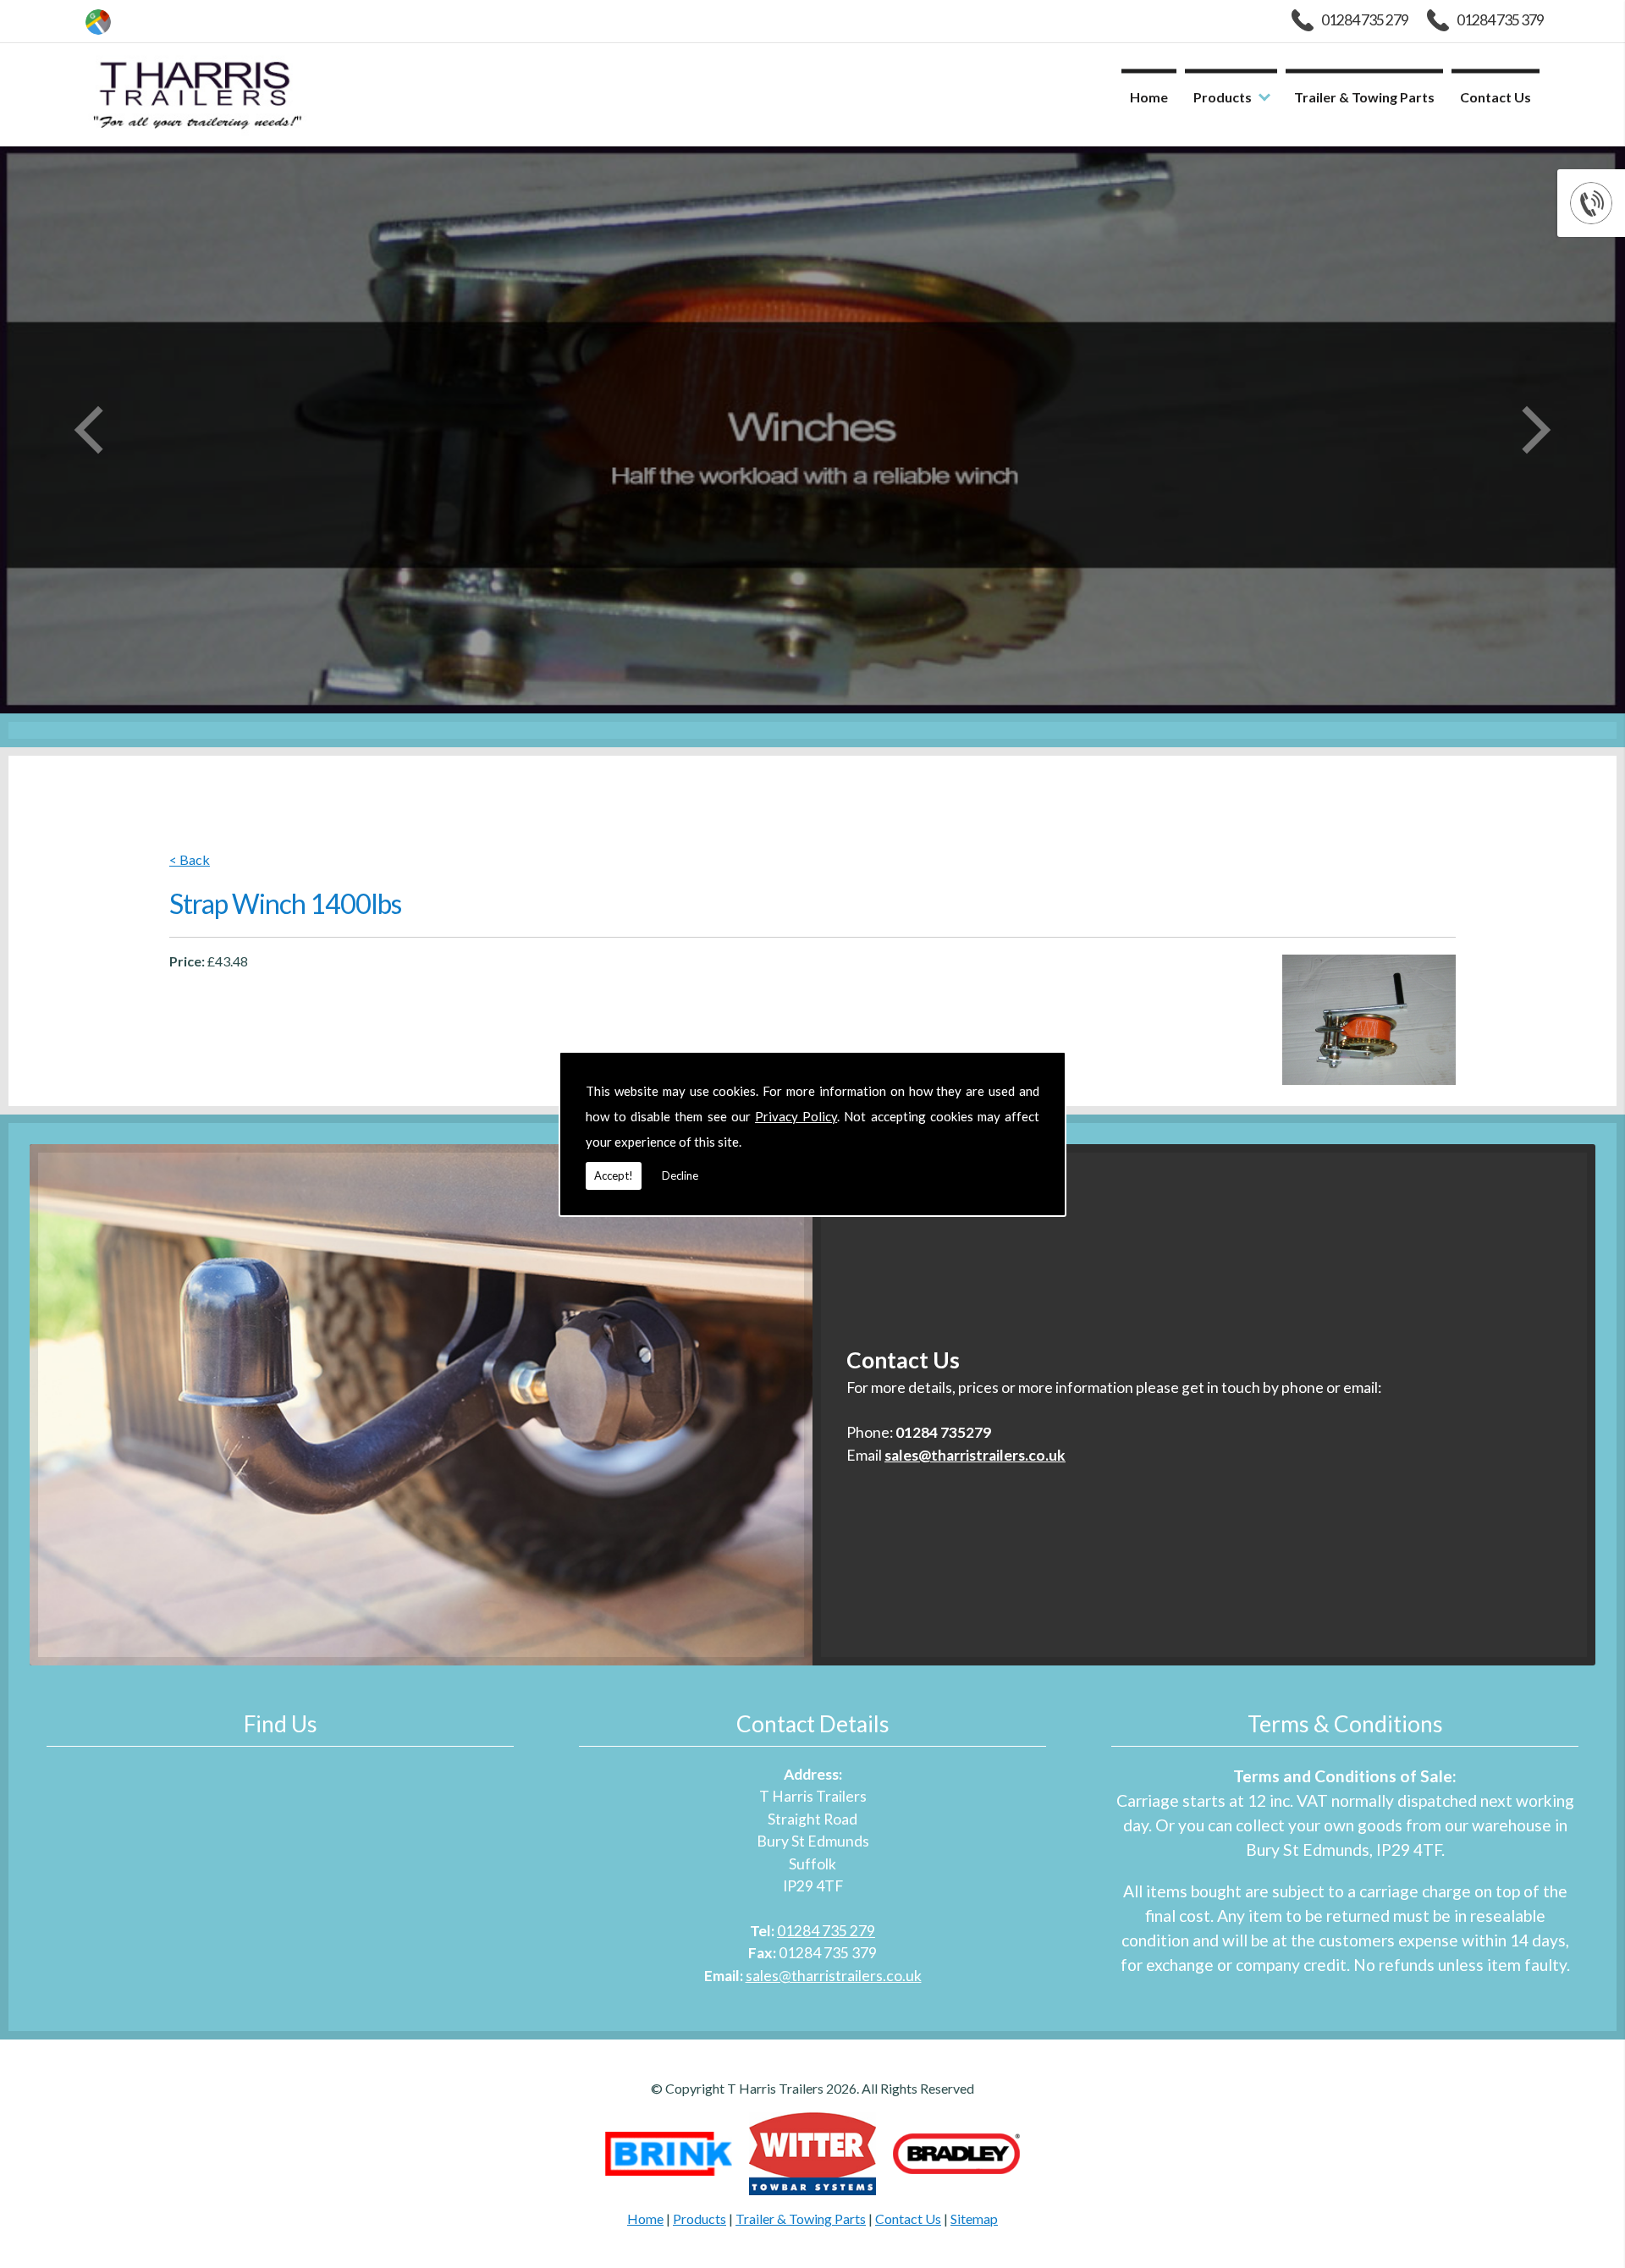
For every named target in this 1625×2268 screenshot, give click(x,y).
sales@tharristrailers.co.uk (834, 1976)
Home (1149, 97)
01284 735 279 (1365, 20)
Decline (680, 1175)
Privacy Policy (796, 1116)
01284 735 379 (1500, 20)
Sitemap (974, 2218)
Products (1223, 97)
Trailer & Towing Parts (1364, 97)
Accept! (614, 1175)
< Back (190, 860)
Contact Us (1496, 97)
